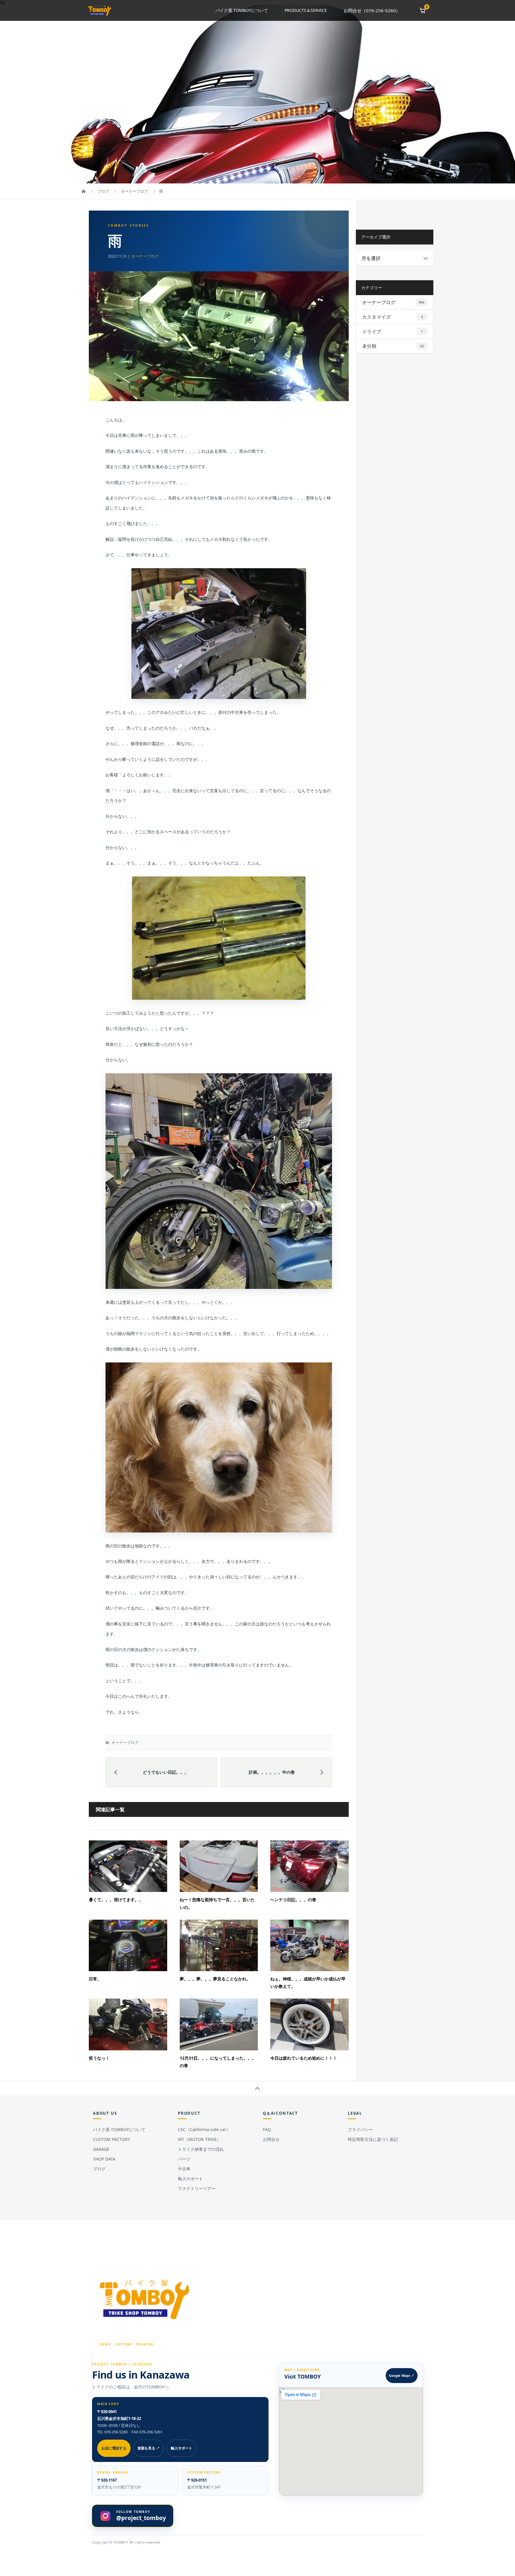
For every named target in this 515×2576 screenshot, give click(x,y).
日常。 (95, 1979)
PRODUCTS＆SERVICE (306, 10)
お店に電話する (114, 2448)
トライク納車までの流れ (201, 2149)
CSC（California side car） (204, 2129)
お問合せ (271, 2139)
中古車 (184, 2169)
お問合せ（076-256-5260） (372, 10)
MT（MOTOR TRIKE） (199, 2139)
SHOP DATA (104, 2159)
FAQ (267, 2129)
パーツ (184, 2159)
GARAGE (101, 2149)
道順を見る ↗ (149, 2448)
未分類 (393, 346)
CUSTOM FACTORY (111, 2139)
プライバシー (360, 2129)
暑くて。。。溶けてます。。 (116, 1900)
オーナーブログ (145, 256)
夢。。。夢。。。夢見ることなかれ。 (215, 1979)
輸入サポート (190, 2179)
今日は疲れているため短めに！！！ (304, 2058)
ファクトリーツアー (197, 2188)
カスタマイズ (393, 317)
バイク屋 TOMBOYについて (242, 10)
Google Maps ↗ (402, 2375)
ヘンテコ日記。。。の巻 (293, 1900)
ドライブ (393, 331)
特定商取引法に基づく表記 (373, 2139)
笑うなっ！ (99, 2058)
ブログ (99, 2169)
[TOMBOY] (145, 2299)
